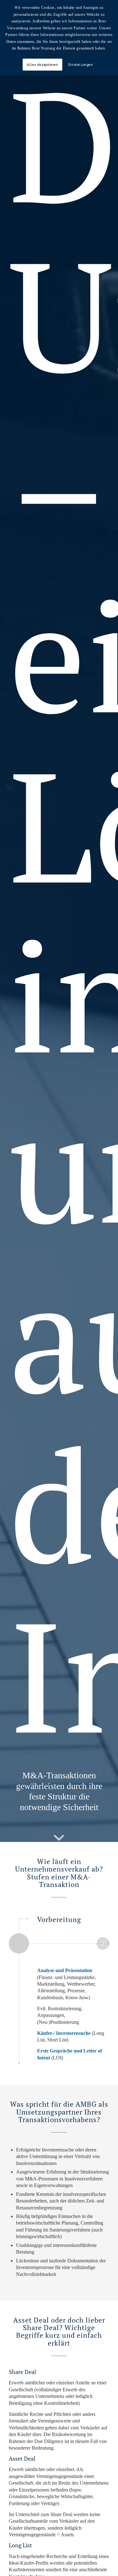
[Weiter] (103, 1943)
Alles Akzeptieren (42, 64)
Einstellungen (81, 64)
